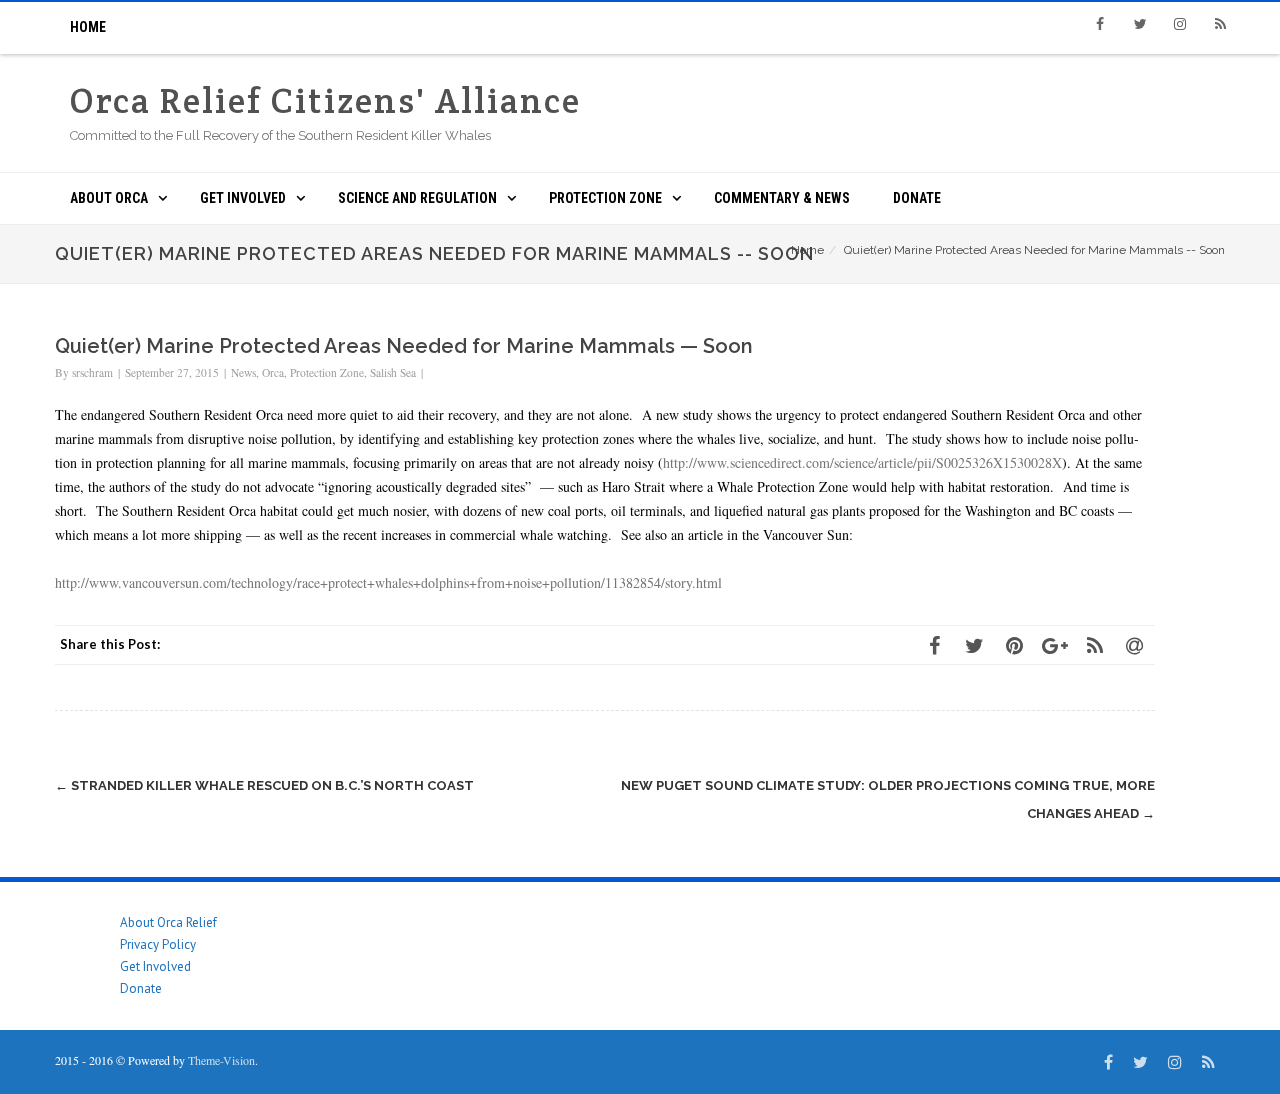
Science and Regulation (417, 198)
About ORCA (109, 198)
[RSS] (1220, 24)
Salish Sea (393, 372)
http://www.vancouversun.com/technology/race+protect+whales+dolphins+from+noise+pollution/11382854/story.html (388, 582)
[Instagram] (1180, 24)
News (243, 372)
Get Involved (243, 198)
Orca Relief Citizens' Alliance (325, 100)
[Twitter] (1140, 24)
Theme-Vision (221, 1060)
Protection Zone (605, 198)
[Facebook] (1100, 24)
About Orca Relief (168, 922)
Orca (273, 372)
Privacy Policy (158, 944)
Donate (917, 198)
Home (88, 27)
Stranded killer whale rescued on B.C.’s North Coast (264, 785)
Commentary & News (782, 198)
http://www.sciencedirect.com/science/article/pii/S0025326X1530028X (862, 462)
